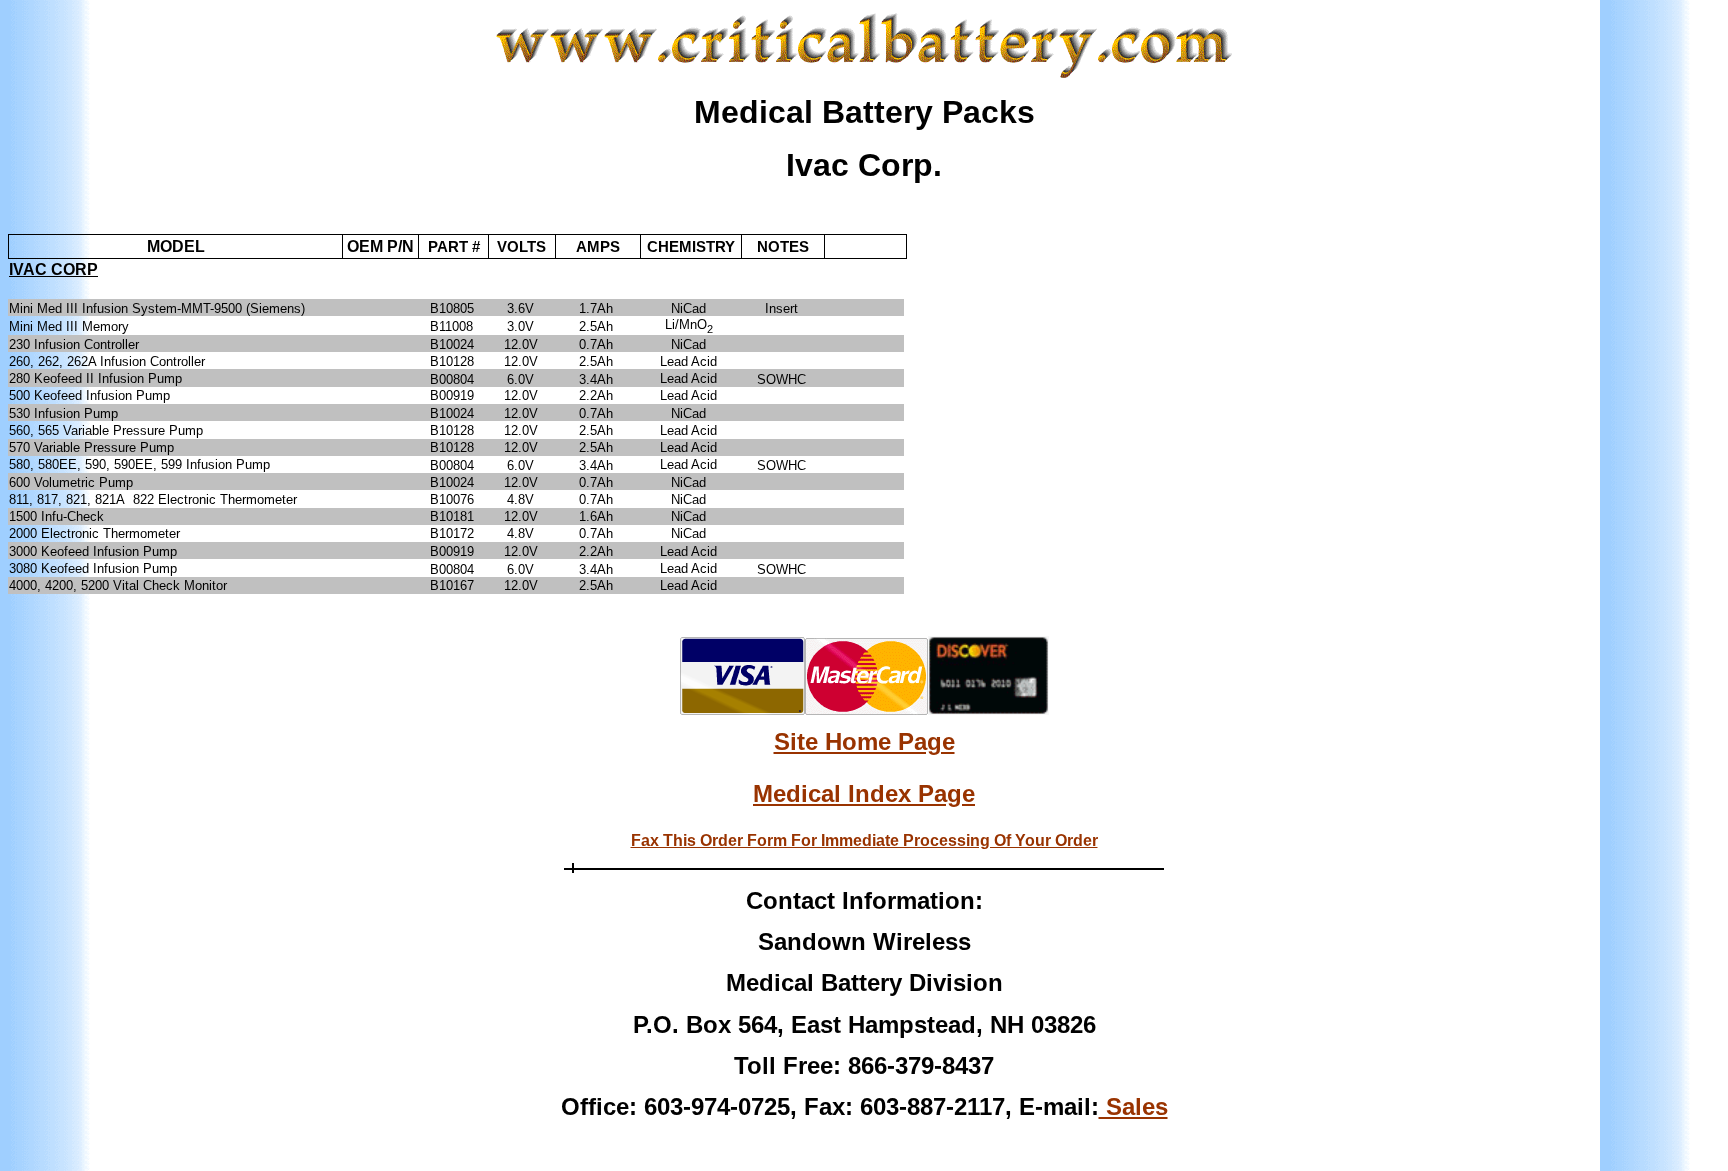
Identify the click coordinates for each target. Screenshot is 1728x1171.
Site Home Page (864, 741)
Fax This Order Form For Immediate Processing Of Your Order (864, 840)
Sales (1133, 1106)
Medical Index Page (864, 793)
